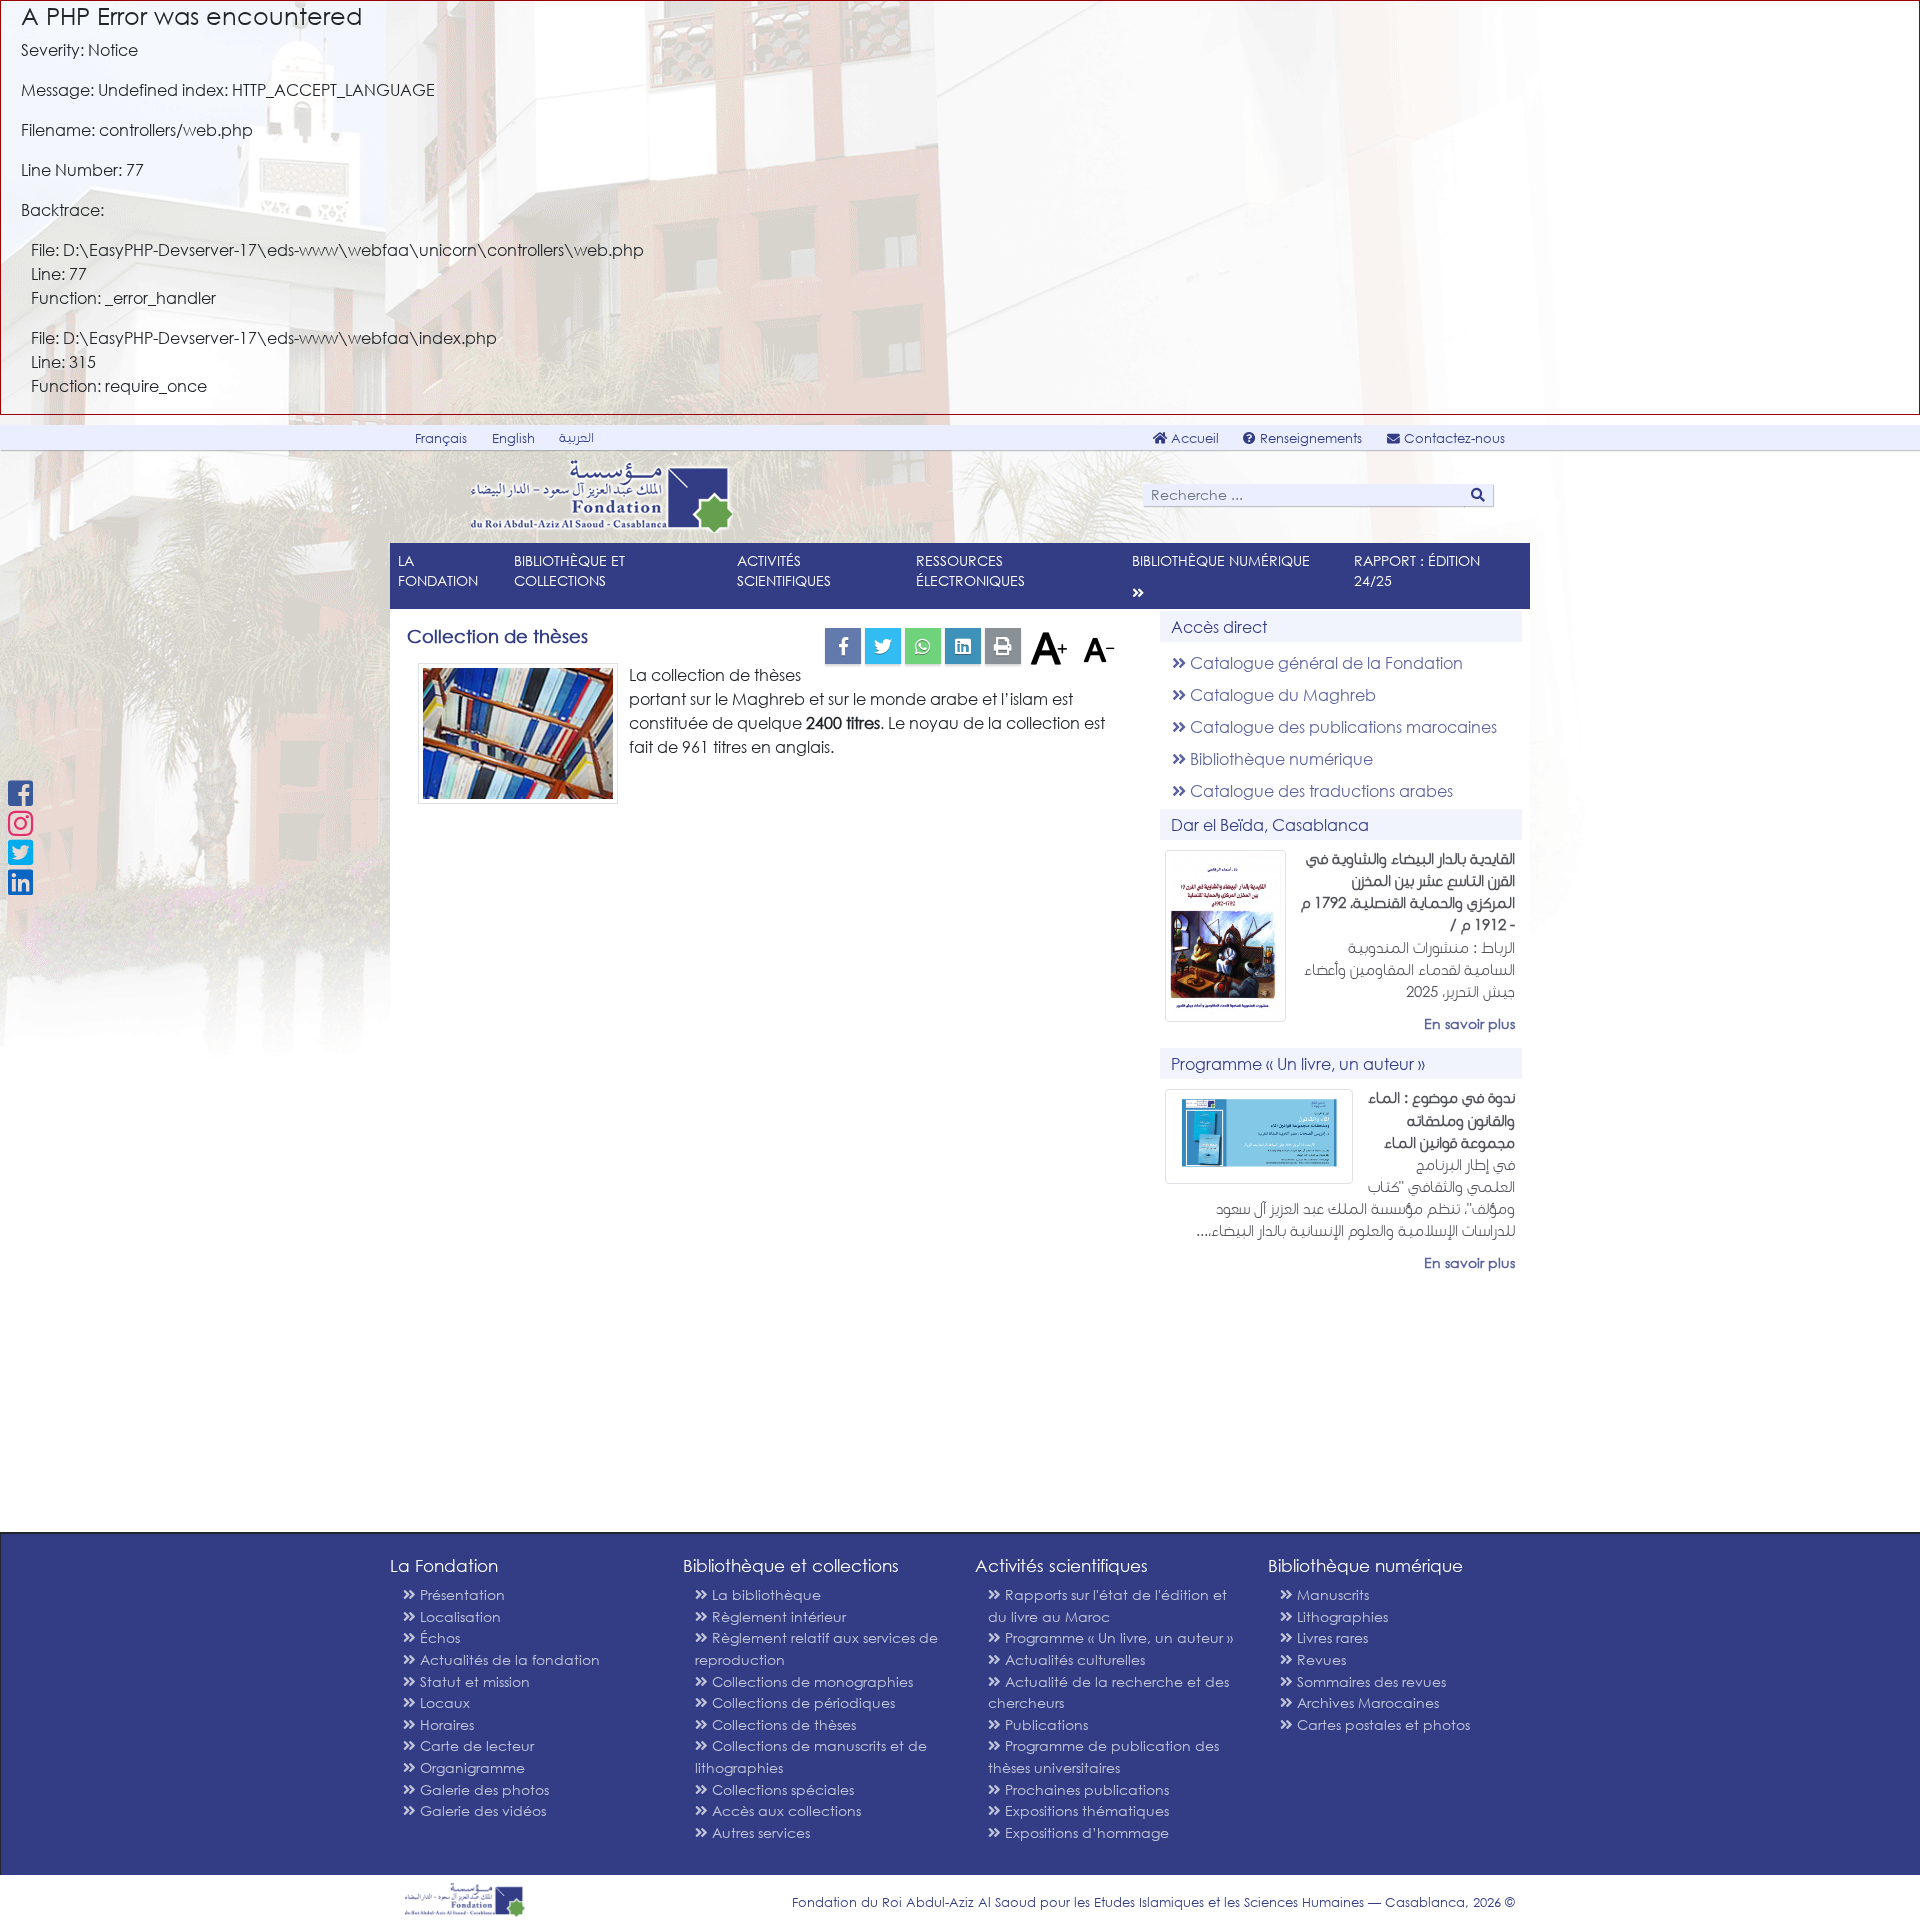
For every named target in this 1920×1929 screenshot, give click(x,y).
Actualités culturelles (1073, 1659)
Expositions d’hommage (1085, 1832)
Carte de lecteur (475, 1745)
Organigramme (470, 1767)
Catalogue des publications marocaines (1341, 726)
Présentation (460, 1594)
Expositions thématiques (1085, 1810)
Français (441, 438)
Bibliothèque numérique (1279, 758)
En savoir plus (1469, 1023)
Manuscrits (1331, 1594)
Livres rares (1330, 1637)
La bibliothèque (764, 1594)
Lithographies (1340, 1616)
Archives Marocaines (1366, 1702)
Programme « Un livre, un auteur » (1117, 1637)
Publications (1044, 1724)
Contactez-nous (1452, 438)
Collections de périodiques (801, 1702)
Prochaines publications (1085, 1789)
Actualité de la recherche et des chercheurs (1108, 1692)
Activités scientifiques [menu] (784, 570)
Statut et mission (473, 1681)
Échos (438, 1637)
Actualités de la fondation (508, 1659)
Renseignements (1309, 438)
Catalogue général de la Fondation (1324, 662)
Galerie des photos (482, 1789)
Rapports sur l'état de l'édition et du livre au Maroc (1107, 1605)
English (513, 438)
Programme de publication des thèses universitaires (1103, 1756)
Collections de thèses (782, 1724)
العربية (576, 437)
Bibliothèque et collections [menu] (569, 570)
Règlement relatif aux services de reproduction (816, 1648)
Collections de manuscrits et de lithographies (811, 1756)
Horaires (445, 1724)
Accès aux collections (784, 1810)
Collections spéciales (781, 1789)
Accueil (1193, 438)
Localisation (458, 1616)
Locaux (443, 1702)
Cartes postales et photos (1381, 1724)
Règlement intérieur (777, 1616)
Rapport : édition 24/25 (1417, 570)
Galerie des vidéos (481, 1810)
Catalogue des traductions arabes (1319, 790)
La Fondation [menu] (438, 570)
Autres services (759, 1832)
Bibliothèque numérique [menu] (1221, 560)
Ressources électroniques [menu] (970, 570)
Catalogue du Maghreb (1281, 694)
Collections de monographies (810, 1681)
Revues (1319, 1659)
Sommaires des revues (1369, 1681)
